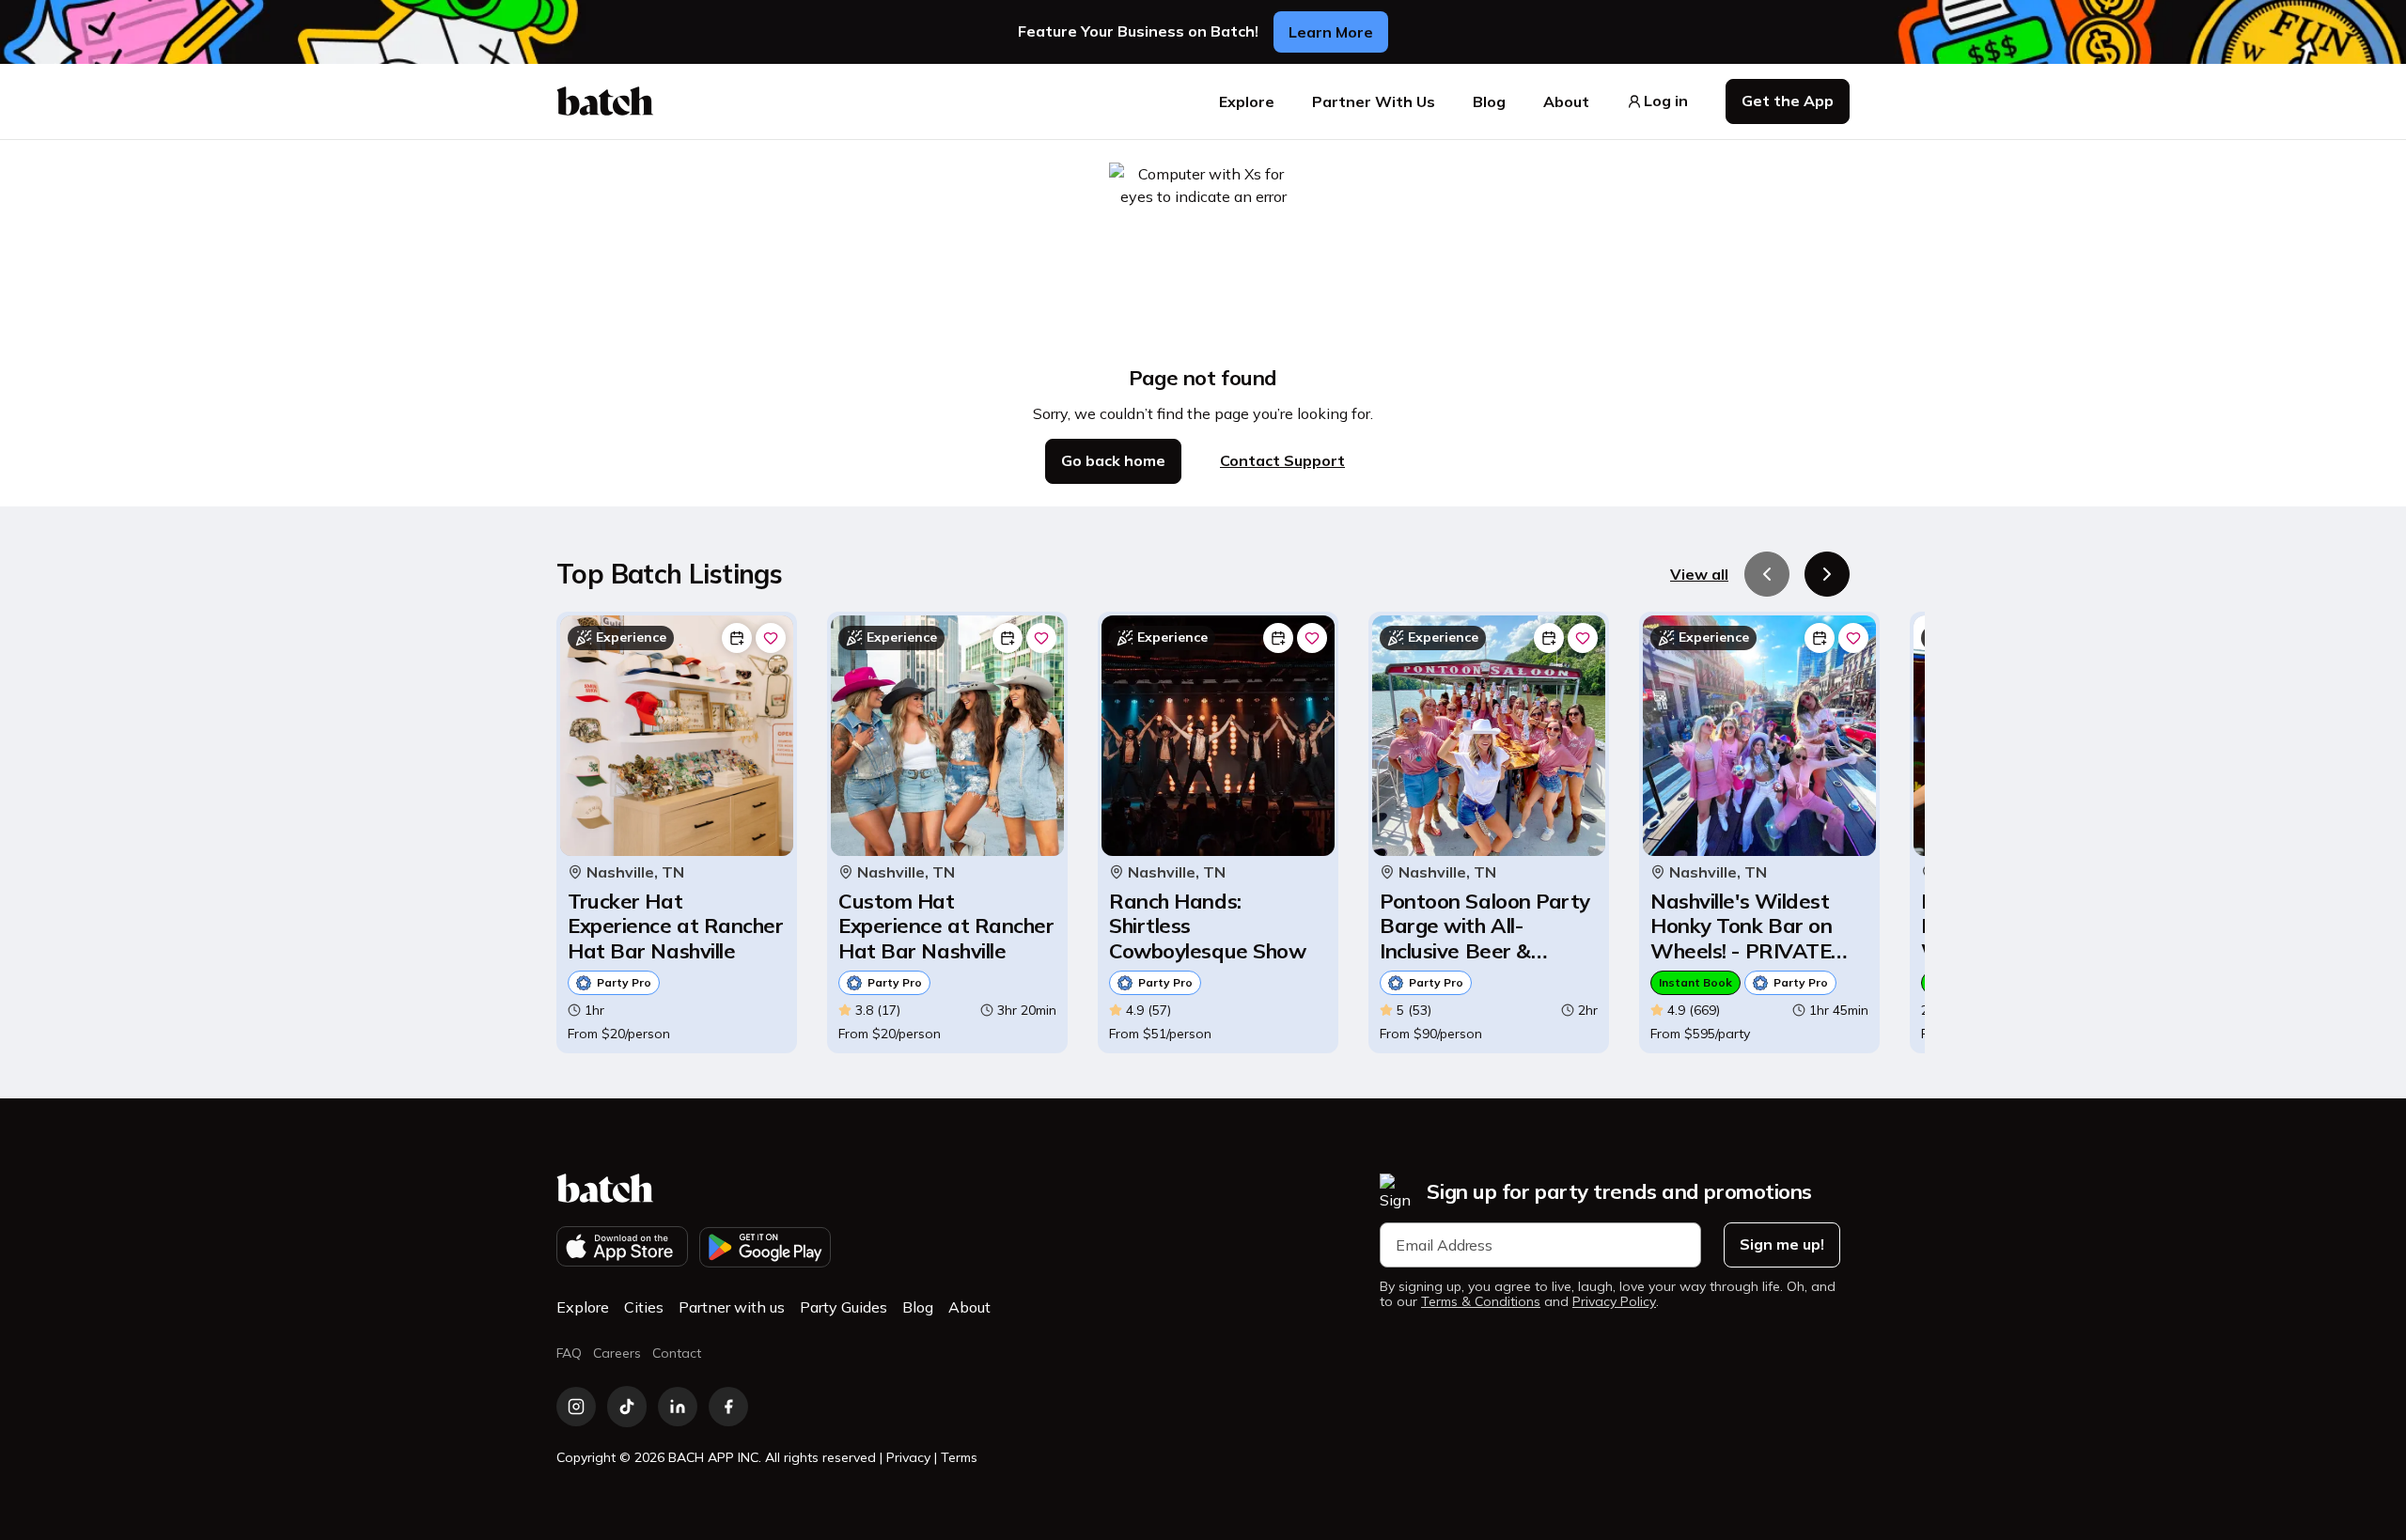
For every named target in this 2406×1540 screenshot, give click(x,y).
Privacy (908, 1457)
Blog (1489, 101)
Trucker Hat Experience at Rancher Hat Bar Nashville (676, 926)
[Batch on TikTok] (627, 1407)
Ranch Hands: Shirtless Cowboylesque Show (1207, 926)
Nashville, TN (635, 872)
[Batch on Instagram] (576, 1407)
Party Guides (844, 1307)
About (1566, 101)
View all (1699, 574)
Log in (1666, 101)
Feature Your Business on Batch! (1138, 31)
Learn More (1331, 32)
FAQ (569, 1353)
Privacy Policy (1614, 1302)
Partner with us (732, 1307)
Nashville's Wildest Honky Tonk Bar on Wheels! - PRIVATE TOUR (1741, 926)
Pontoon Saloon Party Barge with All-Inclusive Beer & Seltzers (1485, 926)
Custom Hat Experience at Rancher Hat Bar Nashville (946, 926)
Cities (644, 1307)
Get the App (1788, 101)
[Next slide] (1827, 574)
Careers (617, 1353)
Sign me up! (1782, 1244)
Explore (1247, 101)
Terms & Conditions (1481, 1302)
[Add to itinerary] (737, 638)
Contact (677, 1353)
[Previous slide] (1767, 574)
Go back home (1113, 460)
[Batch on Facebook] (728, 1407)
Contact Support (1282, 460)
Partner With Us (1374, 101)
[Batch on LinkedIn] (678, 1407)
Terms (959, 1457)
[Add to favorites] (771, 638)
